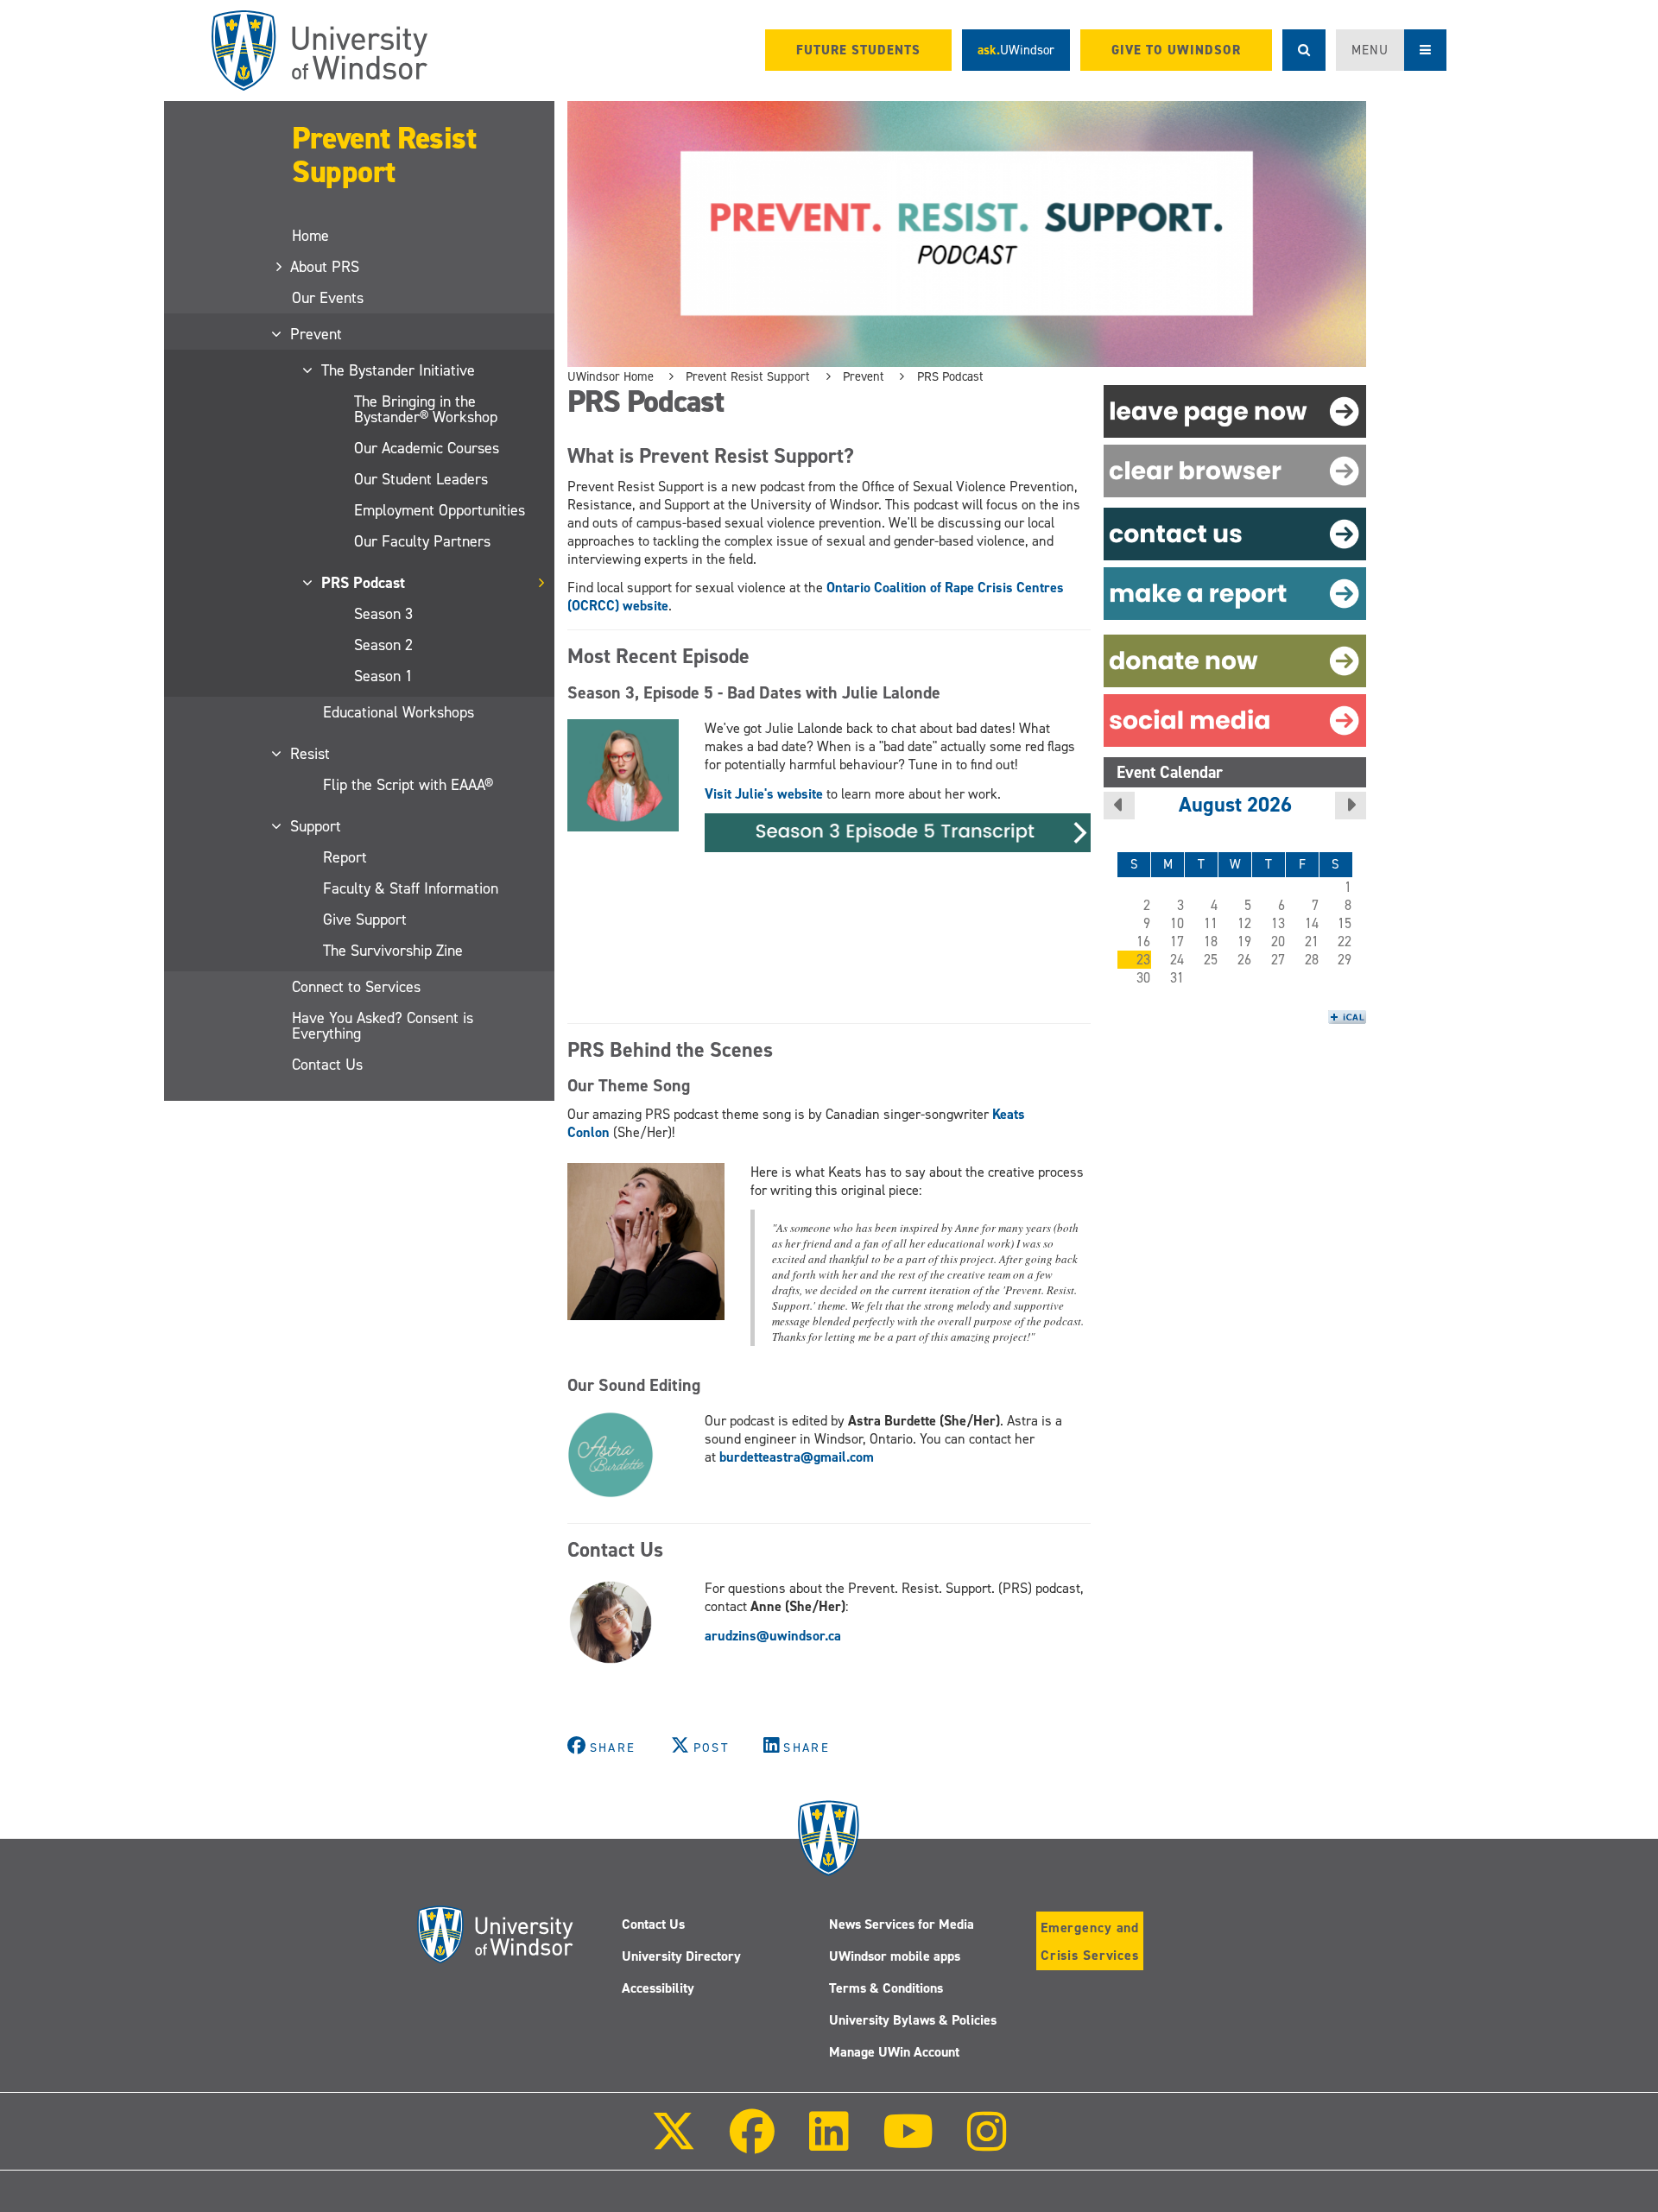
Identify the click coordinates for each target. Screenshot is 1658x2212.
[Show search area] (1304, 50)
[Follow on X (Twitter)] (674, 2143)
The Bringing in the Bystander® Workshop (426, 409)
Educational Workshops (399, 712)
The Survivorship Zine (393, 951)
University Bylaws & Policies (913, 2020)
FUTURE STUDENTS (858, 50)
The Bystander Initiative (399, 370)
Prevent (317, 334)
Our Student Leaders (421, 479)
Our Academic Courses (427, 448)
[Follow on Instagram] (987, 2143)
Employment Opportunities (440, 510)
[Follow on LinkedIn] (828, 2143)
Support (316, 826)
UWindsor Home (611, 376)
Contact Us (327, 1065)
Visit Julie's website (764, 794)
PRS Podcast (364, 583)
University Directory (681, 1956)
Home (310, 236)
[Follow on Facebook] (752, 2143)
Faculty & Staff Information (411, 888)
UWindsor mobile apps (895, 1956)
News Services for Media (902, 1924)
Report (345, 857)
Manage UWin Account (894, 2052)
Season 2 (383, 645)
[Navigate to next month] (1351, 806)
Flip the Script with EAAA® (408, 785)
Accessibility (658, 1988)
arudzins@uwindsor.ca (773, 1636)
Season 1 (383, 676)
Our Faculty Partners (422, 541)
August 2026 (1235, 804)
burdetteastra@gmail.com (797, 1457)
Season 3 (383, 614)
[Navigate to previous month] (1119, 806)
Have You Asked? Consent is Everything (383, 1026)
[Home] (320, 51)
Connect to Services (356, 987)
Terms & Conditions (886, 1988)
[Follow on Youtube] (908, 2143)
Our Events (328, 298)
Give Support (365, 920)
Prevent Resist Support (384, 155)
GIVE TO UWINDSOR (1176, 50)
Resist (311, 754)
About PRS (326, 267)
